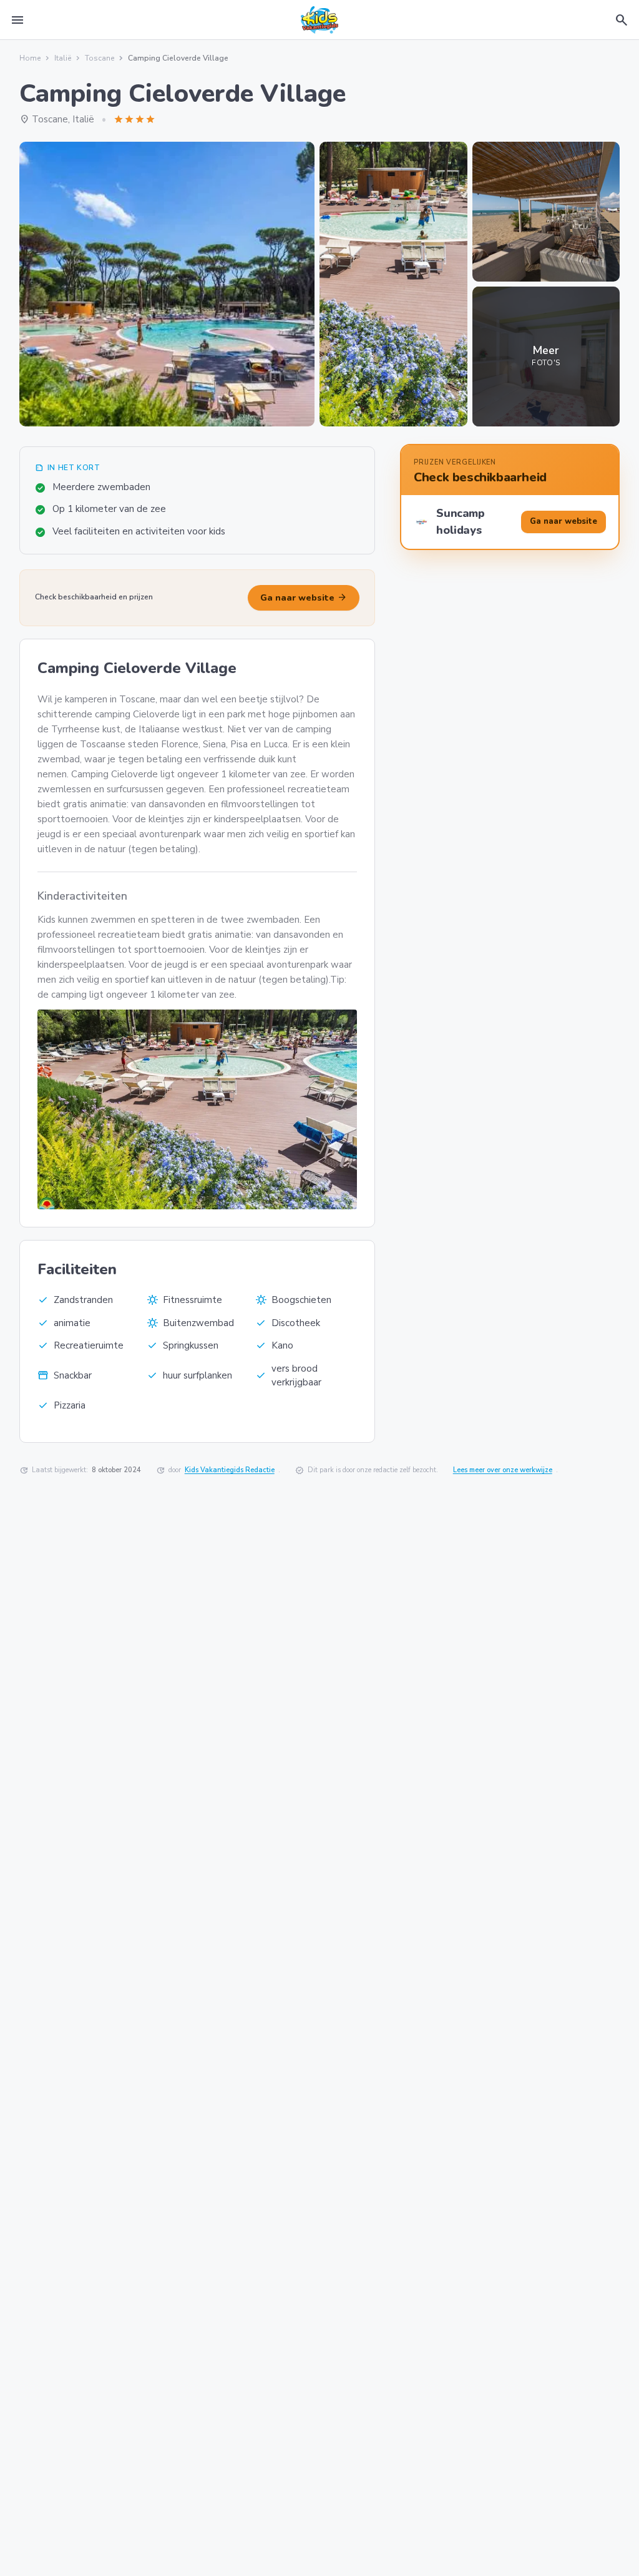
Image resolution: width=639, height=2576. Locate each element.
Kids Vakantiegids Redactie (230, 1470)
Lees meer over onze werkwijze (503, 1470)
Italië (63, 58)
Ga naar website (304, 597)
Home (30, 58)
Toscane (100, 58)
